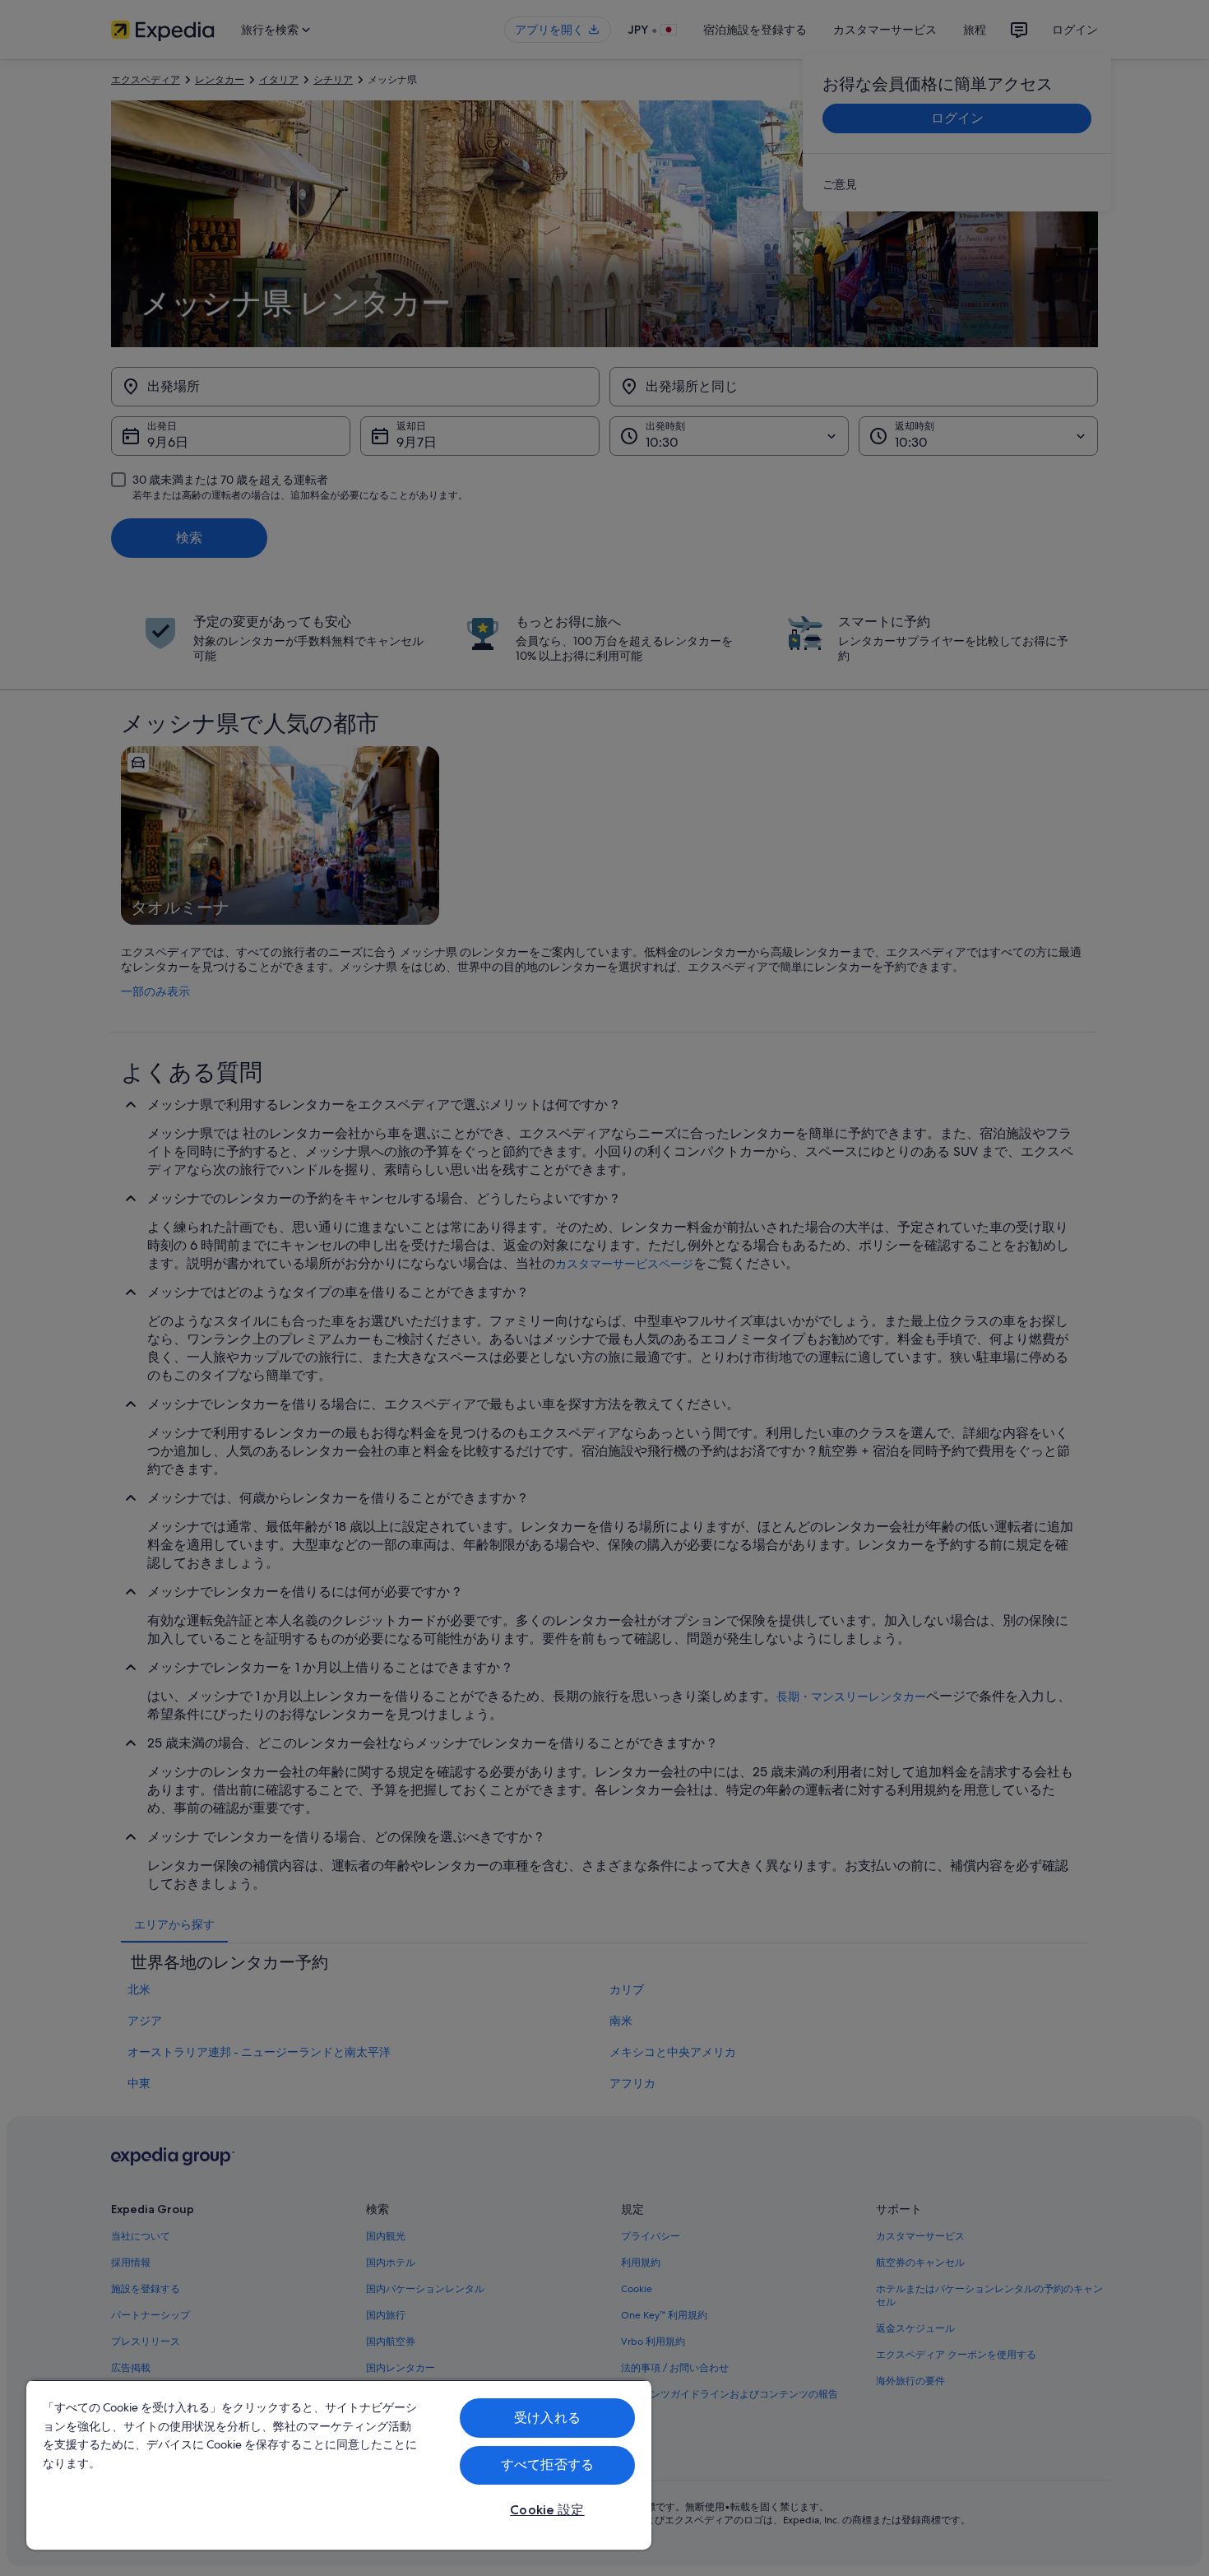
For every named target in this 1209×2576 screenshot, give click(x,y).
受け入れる (547, 2418)
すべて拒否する (547, 2465)
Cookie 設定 (547, 2510)
